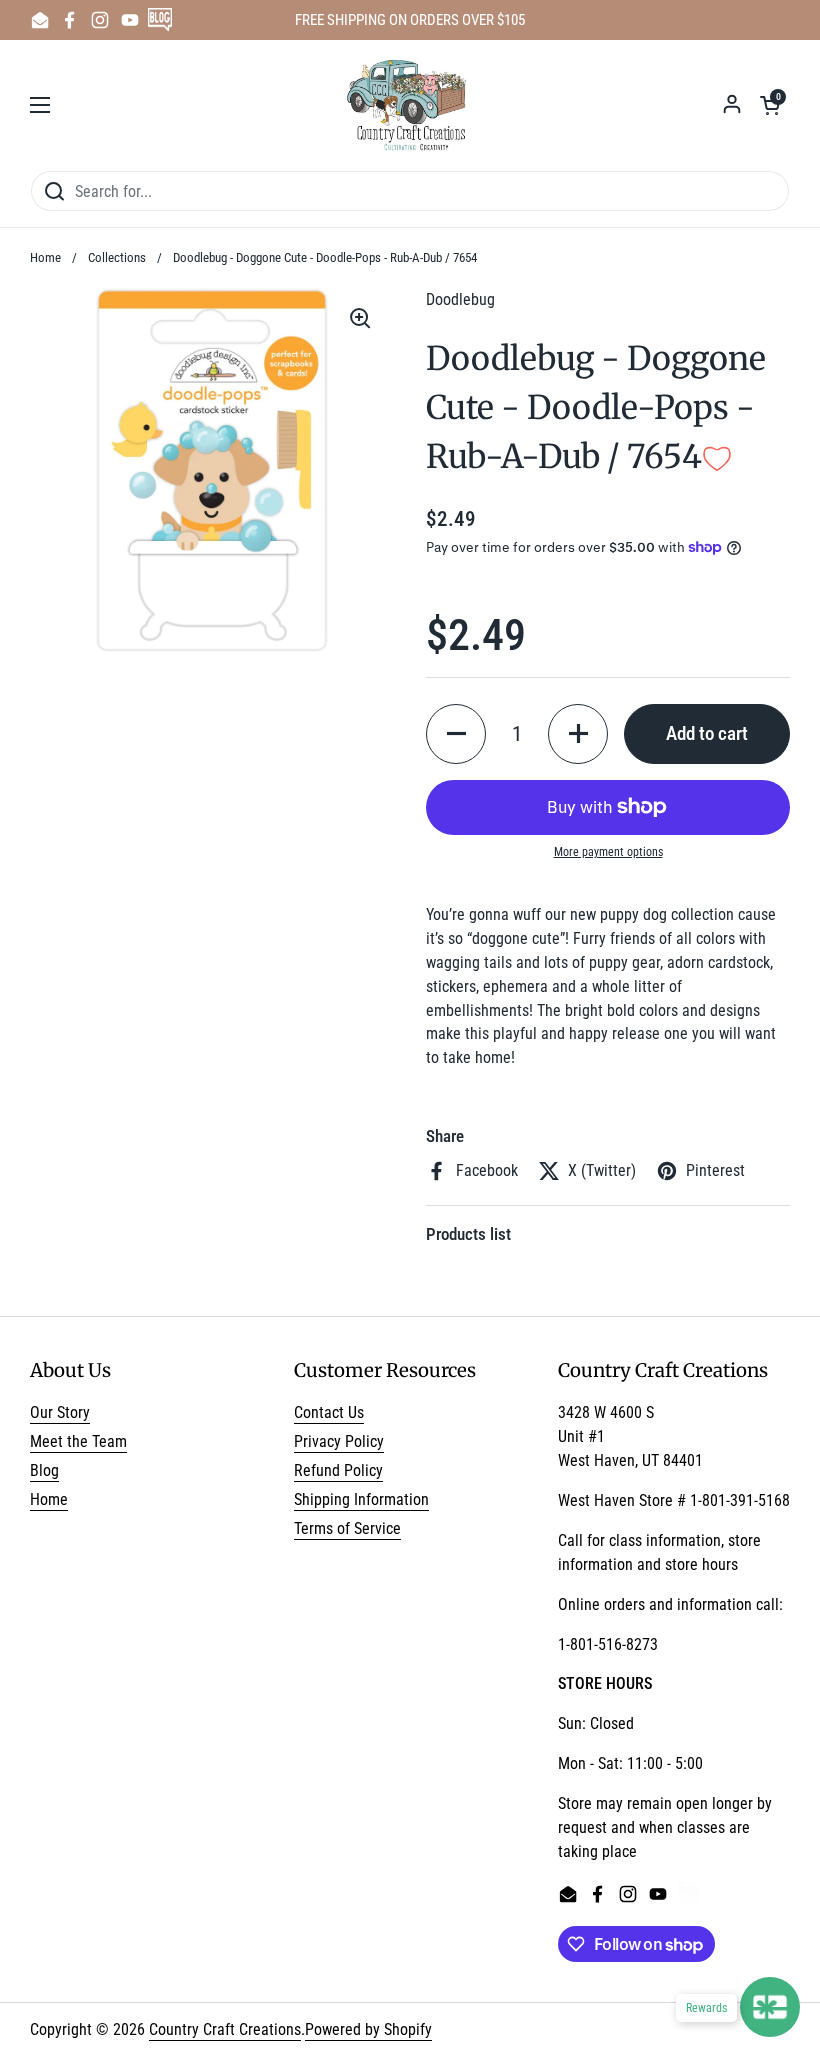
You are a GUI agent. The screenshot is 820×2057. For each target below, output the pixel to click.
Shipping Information (361, 1499)
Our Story (60, 1412)
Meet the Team (78, 1441)
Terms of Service (347, 1528)
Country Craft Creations (225, 2029)
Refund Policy (338, 1470)
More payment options (608, 852)
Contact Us (329, 1412)
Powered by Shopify (368, 2029)
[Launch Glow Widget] (770, 2007)
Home (45, 257)
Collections (117, 257)
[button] (770, 105)
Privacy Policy (339, 1441)
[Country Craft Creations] (410, 105)
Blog (44, 1470)
